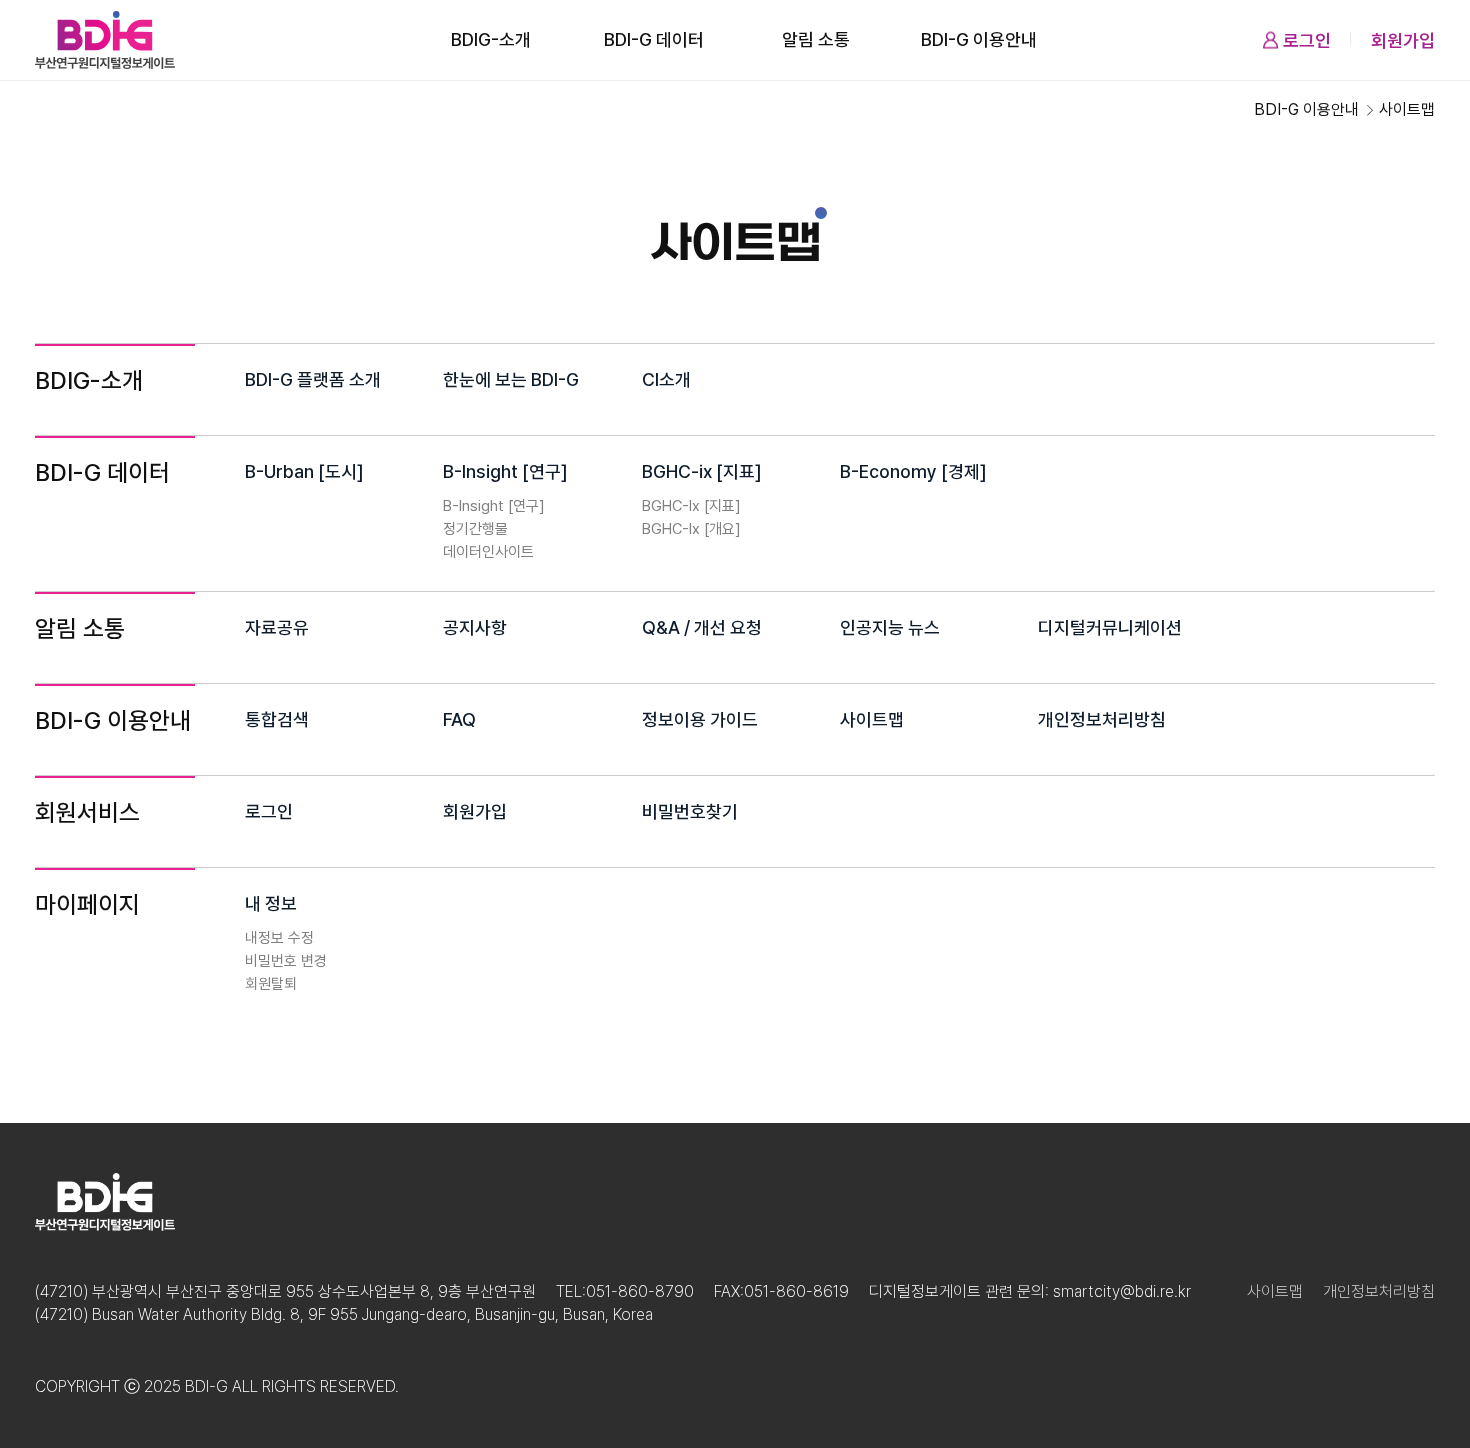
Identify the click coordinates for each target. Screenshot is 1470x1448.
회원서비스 (87, 812)
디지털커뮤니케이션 (1110, 627)
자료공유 (277, 627)
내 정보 (271, 903)
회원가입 (1403, 40)
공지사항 (475, 627)
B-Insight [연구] (505, 471)
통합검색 (277, 719)
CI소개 (666, 379)
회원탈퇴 (271, 984)
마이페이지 (87, 904)
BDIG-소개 (491, 39)
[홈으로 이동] (105, 40)
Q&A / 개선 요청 (702, 627)
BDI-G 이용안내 (979, 39)
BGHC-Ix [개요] (691, 529)
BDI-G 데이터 (654, 39)
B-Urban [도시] (304, 471)
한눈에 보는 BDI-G (511, 379)
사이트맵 (872, 719)
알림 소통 (816, 39)
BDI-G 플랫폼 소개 (313, 379)
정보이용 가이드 (700, 719)
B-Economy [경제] (913, 471)
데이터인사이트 (488, 552)
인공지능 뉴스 (890, 627)
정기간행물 (475, 529)
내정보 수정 (279, 938)
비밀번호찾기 (690, 811)
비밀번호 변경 (286, 961)
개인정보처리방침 (1102, 719)
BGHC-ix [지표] (702, 471)
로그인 (1307, 40)
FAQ (459, 719)
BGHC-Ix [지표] (691, 506)
